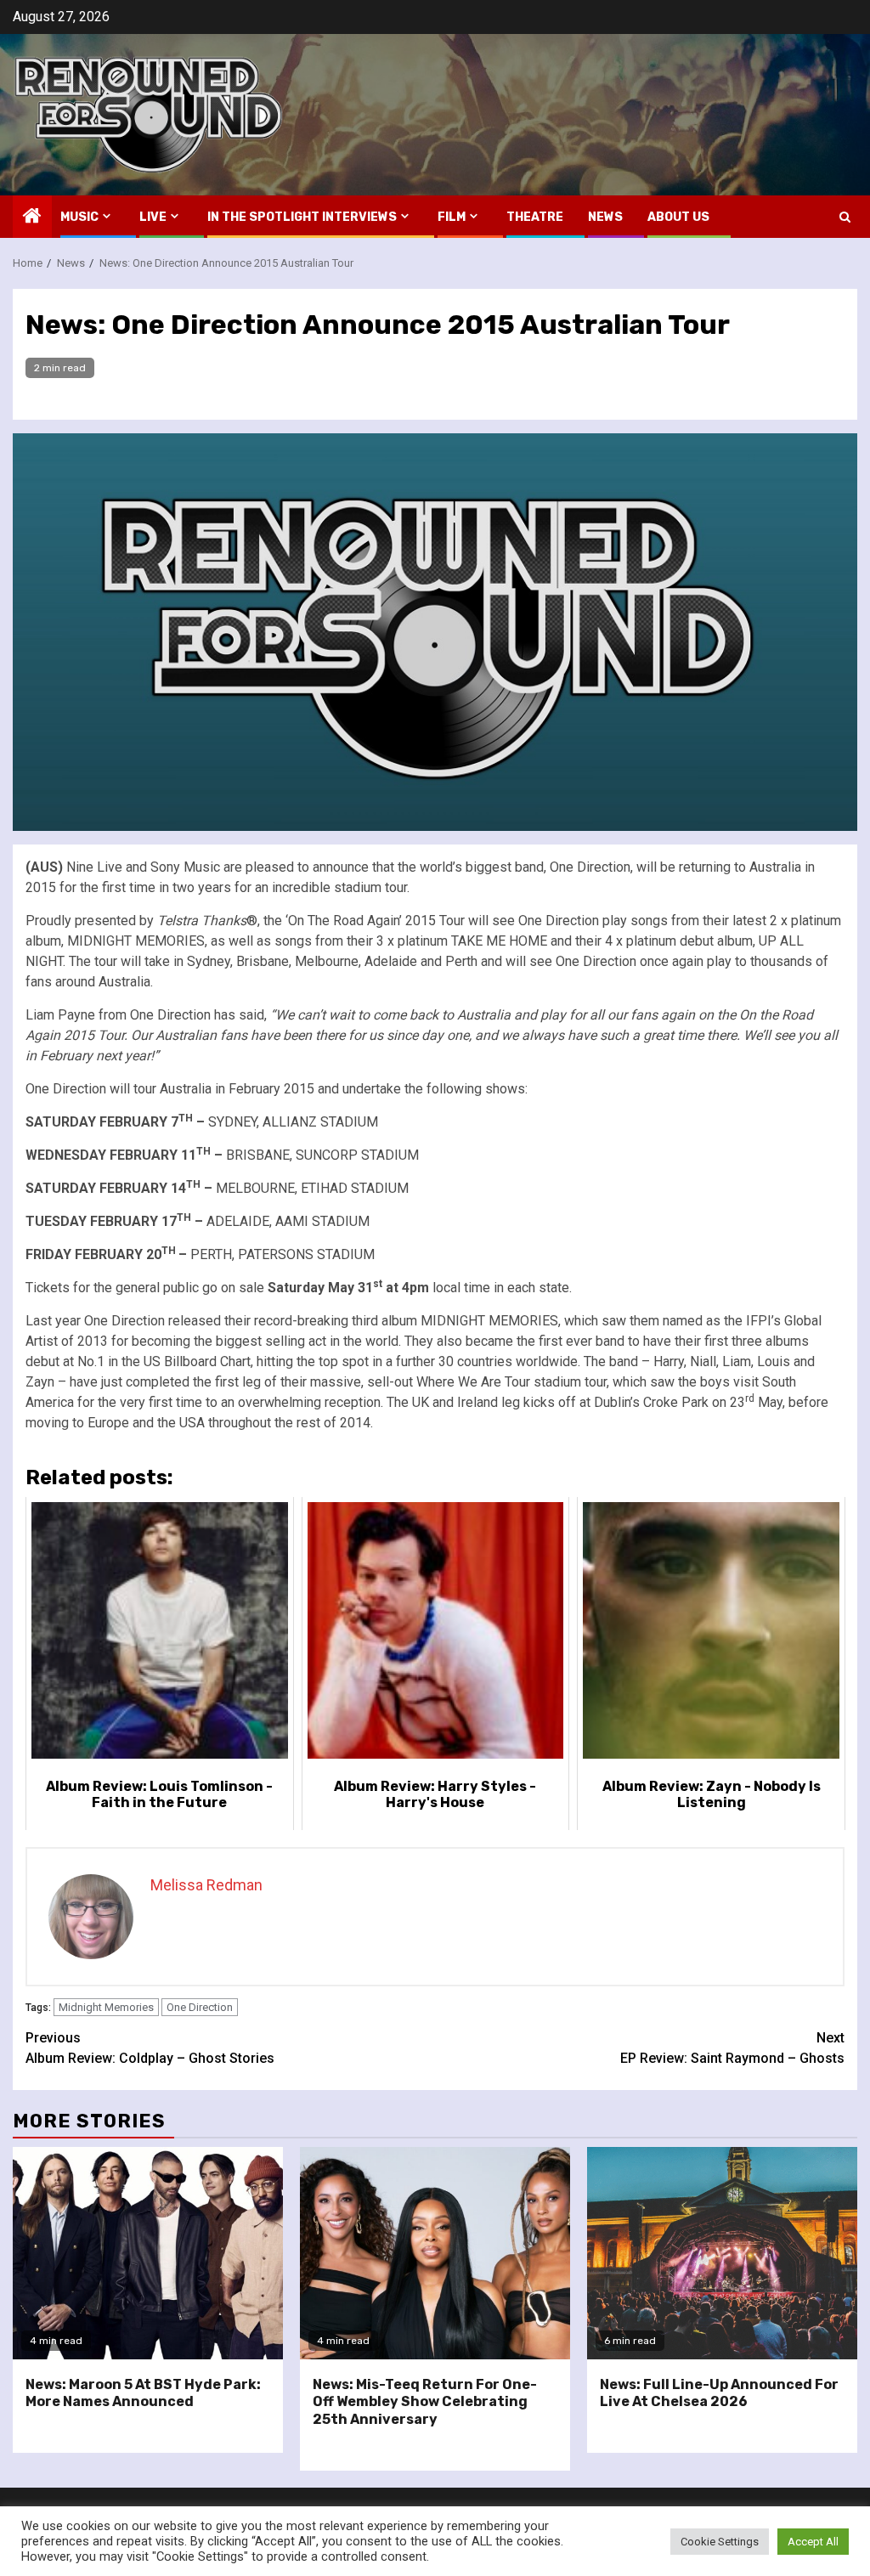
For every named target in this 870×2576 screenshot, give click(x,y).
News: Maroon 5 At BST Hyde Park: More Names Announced (143, 2393)
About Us (678, 217)
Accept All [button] (813, 2542)
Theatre (535, 217)
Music (79, 217)
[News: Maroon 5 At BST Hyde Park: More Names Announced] (148, 2253)
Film (452, 217)
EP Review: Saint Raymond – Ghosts (732, 2048)
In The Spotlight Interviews (302, 217)
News (605, 217)
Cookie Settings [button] (720, 2542)
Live (153, 217)
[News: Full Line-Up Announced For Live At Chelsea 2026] (722, 2253)
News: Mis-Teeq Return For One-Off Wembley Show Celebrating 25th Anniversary (425, 2402)
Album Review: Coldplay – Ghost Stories (150, 2048)
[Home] (32, 217)
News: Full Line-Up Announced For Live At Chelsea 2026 (719, 2393)
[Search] (845, 217)
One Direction (200, 2007)
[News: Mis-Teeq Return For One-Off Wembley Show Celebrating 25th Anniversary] (435, 2253)
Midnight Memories (106, 2007)
